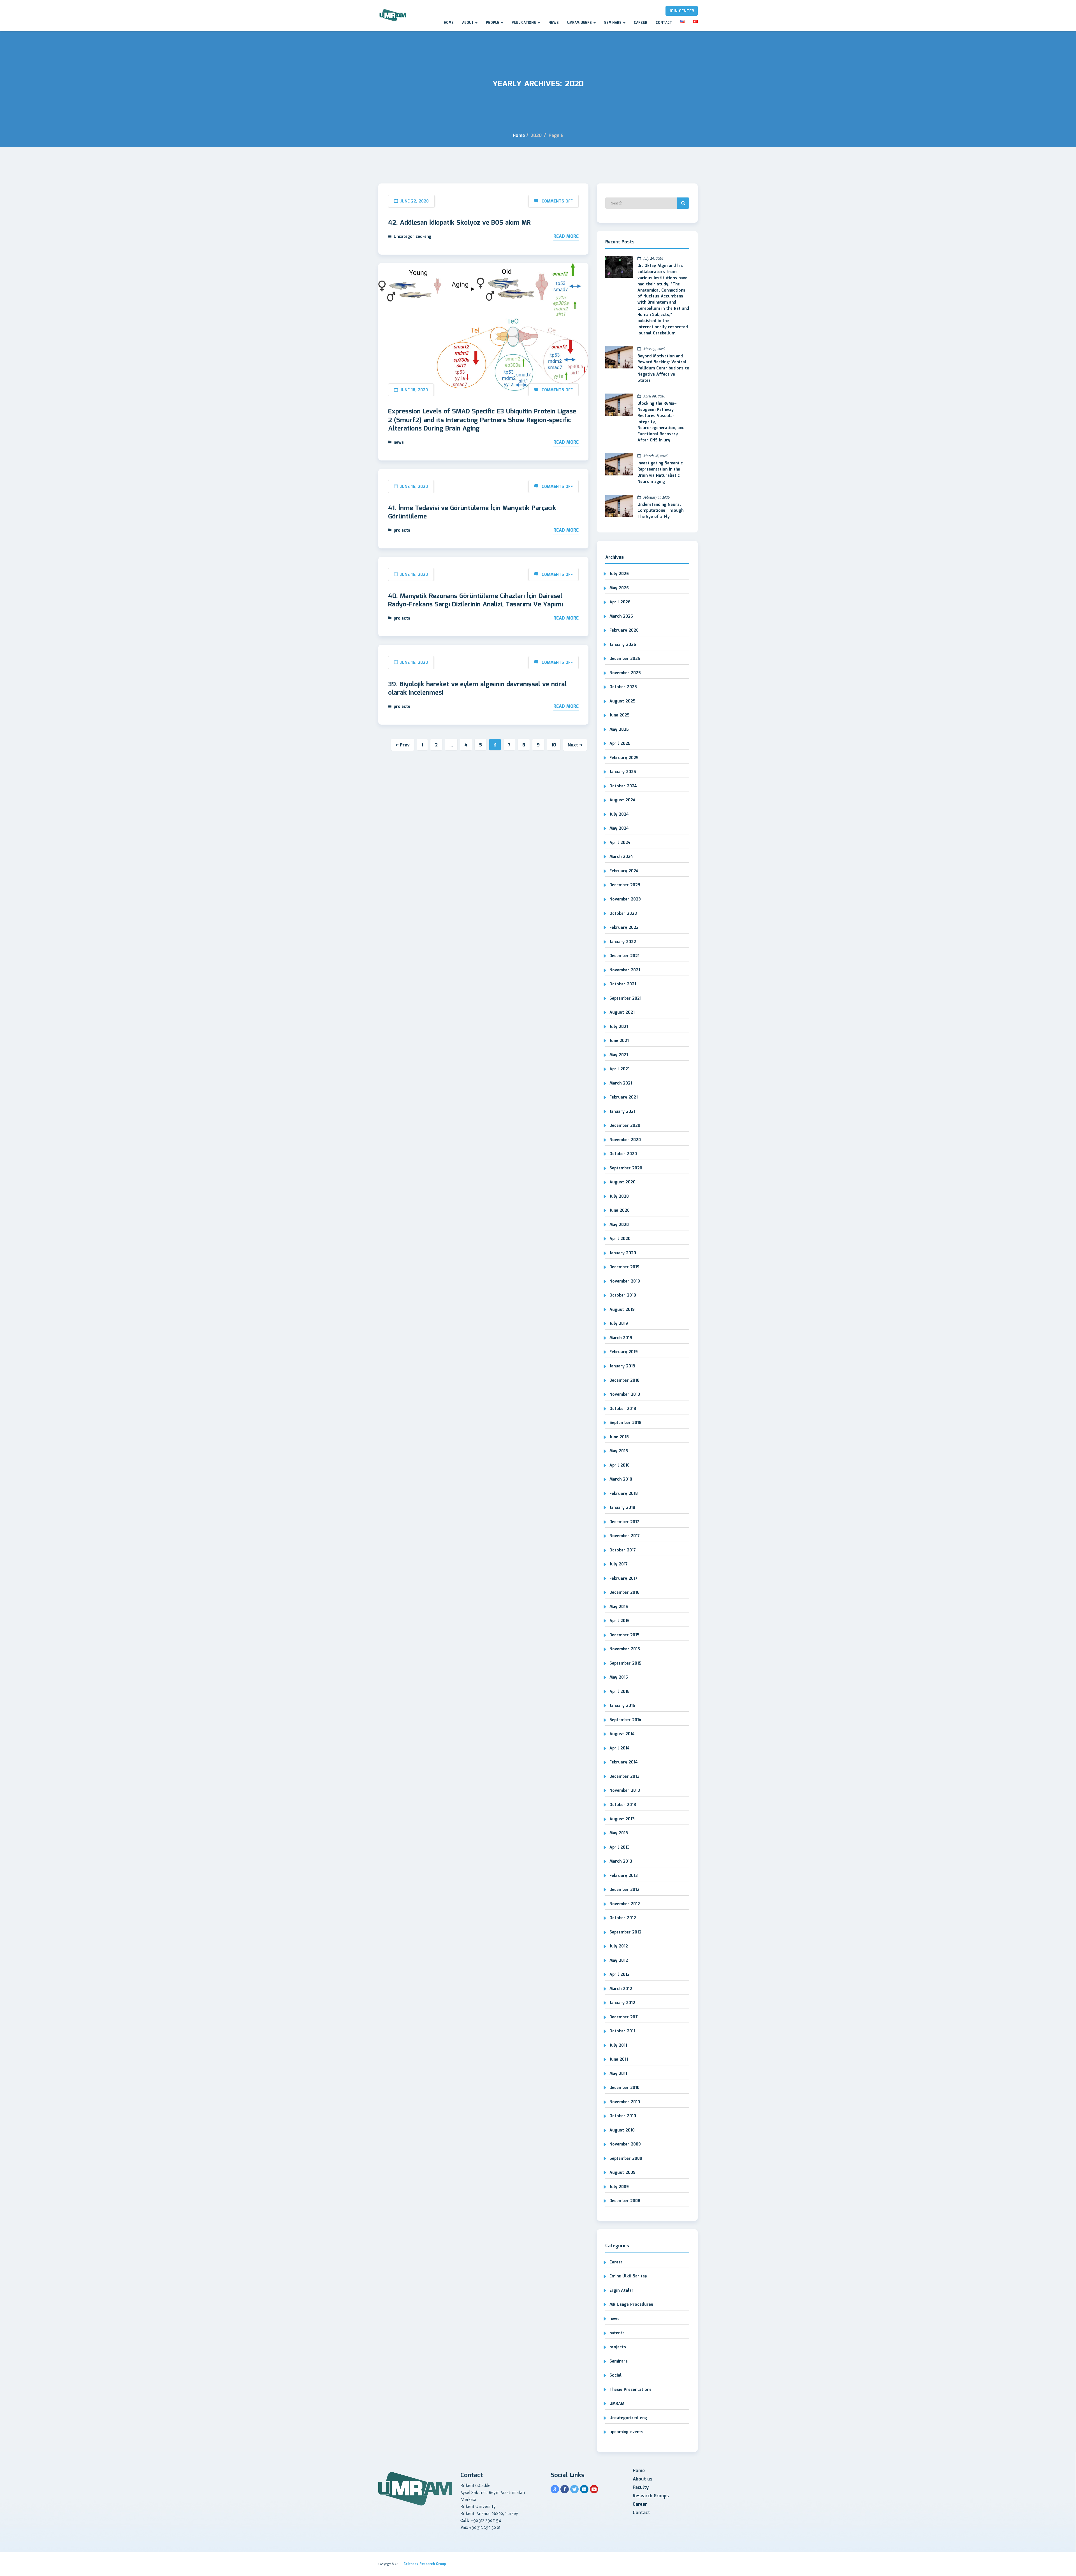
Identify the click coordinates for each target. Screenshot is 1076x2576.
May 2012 (619, 1961)
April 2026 (620, 602)
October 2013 (623, 1805)
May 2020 (619, 1225)
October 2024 (623, 786)
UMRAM (617, 2404)
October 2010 (623, 2116)
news (399, 443)
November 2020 (625, 1140)
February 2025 (624, 758)
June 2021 (619, 1041)
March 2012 (621, 1989)
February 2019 (624, 1352)
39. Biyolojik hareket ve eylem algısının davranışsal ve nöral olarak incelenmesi (477, 689)
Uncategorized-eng (412, 237)
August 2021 (622, 1013)
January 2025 (623, 772)
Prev (405, 745)
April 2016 (620, 1621)
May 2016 (619, 1607)
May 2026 (619, 588)
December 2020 (625, 1126)
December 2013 (624, 1777)
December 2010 (624, 2088)
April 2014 (620, 1748)
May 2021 (619, 1055)
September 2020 (626, 1168)
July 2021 (619, 1027)
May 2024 (619, 829)
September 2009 (626, 2159)
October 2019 (623, 1295)
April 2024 (620, 843)
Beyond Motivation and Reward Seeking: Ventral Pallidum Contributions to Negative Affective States (663, 369)
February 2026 (624, 630)
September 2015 (625, 1663)
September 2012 (625, 1932)
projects (402, 530)
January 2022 (623, 942)
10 (554, 745)
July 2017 (619, 1564)
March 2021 (621, 1083)
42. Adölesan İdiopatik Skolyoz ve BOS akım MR (459, 223)
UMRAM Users (580, 23)
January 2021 (622, 1112)
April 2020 (620, 1239)
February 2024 (624, 871)
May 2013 (619, 1833)
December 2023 (625, 885)
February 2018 (624, 1494)
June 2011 (619, 2060)
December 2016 (624, 1593)
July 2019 (619, 1324)
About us (643, 2479)
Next (573, 745)
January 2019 (622, 1366)
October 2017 (623, 1550)
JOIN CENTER (682, 11)
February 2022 (624, 928)
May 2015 (619, 1677)
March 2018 (621, 1479)
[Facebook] (565, 2489)
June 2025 (620, 715)
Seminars (613, 23)
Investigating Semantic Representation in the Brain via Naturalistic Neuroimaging (660, 473)
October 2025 (623, 687)
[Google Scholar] (555, 2489)
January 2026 (623, 645)
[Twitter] (574, 2489)
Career (641, 23)
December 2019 (624, 1267)
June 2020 (620, 1211)
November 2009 (625, 2144)
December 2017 (624, 1522)
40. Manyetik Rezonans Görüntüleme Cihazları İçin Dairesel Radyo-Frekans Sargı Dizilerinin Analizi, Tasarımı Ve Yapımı (476, 601)
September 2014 (625, 1720)
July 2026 (619, 574)
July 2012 (619, 1946)
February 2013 (624, 1876)
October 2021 (623, 984)
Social (615, 2375)
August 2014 (622, 1734)
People (493, 23)
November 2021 (625, 970)
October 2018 (623, 1409)
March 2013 (621, 1861)
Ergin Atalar (622, 2291)
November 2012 (625, 1904)
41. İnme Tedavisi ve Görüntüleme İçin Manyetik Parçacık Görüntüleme (472, 513)
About (468, 23)
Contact (664, 23)
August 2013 (622, 1819)
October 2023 (623, 914)
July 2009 (619, 2187)
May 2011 (618, 2074)
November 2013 (625, 1791)
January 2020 (623, 1253)
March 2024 (621, 857)
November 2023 (625, 899)
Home (449, 23)
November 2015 (625, 1649)
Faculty (641, 2488)
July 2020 (619, 1197)
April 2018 (620, 1465)
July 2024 (619, 815)
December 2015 (624, 1635)
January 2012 (622, 2003)
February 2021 (624, 1097)
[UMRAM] (393, 16)
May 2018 (619, 1451)
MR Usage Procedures (631, 2305)
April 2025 (620, 744)
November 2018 (625, 1395)
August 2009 (622, 2173)
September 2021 (625, 999)
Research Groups (651, 2496)
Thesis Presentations (630, 2390)
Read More (566, 237)
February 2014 (624, 1762)
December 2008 (625, 2201)
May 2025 (619, 730)
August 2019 (622, 1310)
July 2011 (618, 2046)
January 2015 (622, 1706)
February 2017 (623, 1579)
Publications (524, 23)
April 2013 (620, 1847)
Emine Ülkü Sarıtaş (628, 2276)
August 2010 (622, 2130)
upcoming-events (626, 2432)
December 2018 (624, 1381)
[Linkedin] (584, 2489)
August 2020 (622, 1182)
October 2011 (622, 2031)
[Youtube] (594, 2489)
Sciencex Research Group (425, 2564)
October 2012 (623, 1918)
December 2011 (624, 2017)
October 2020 (623, 1154)
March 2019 (621, 1338)
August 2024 (622, 800)
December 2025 (625, 659)
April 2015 (620, 1692)
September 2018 (625, 1423)
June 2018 (619, 1437)
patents (617, 2333)
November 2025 (625, 673)
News (554, 23)
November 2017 (625, 1536)
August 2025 (622, 701)
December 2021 (624, 956)
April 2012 (620, 1975)
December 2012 (624, 1890)
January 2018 (622, 1508)
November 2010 (625, 2102)
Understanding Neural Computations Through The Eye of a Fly (660, 511)
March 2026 (621, 616)
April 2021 (620, 1069)
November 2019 (625, 1281)
